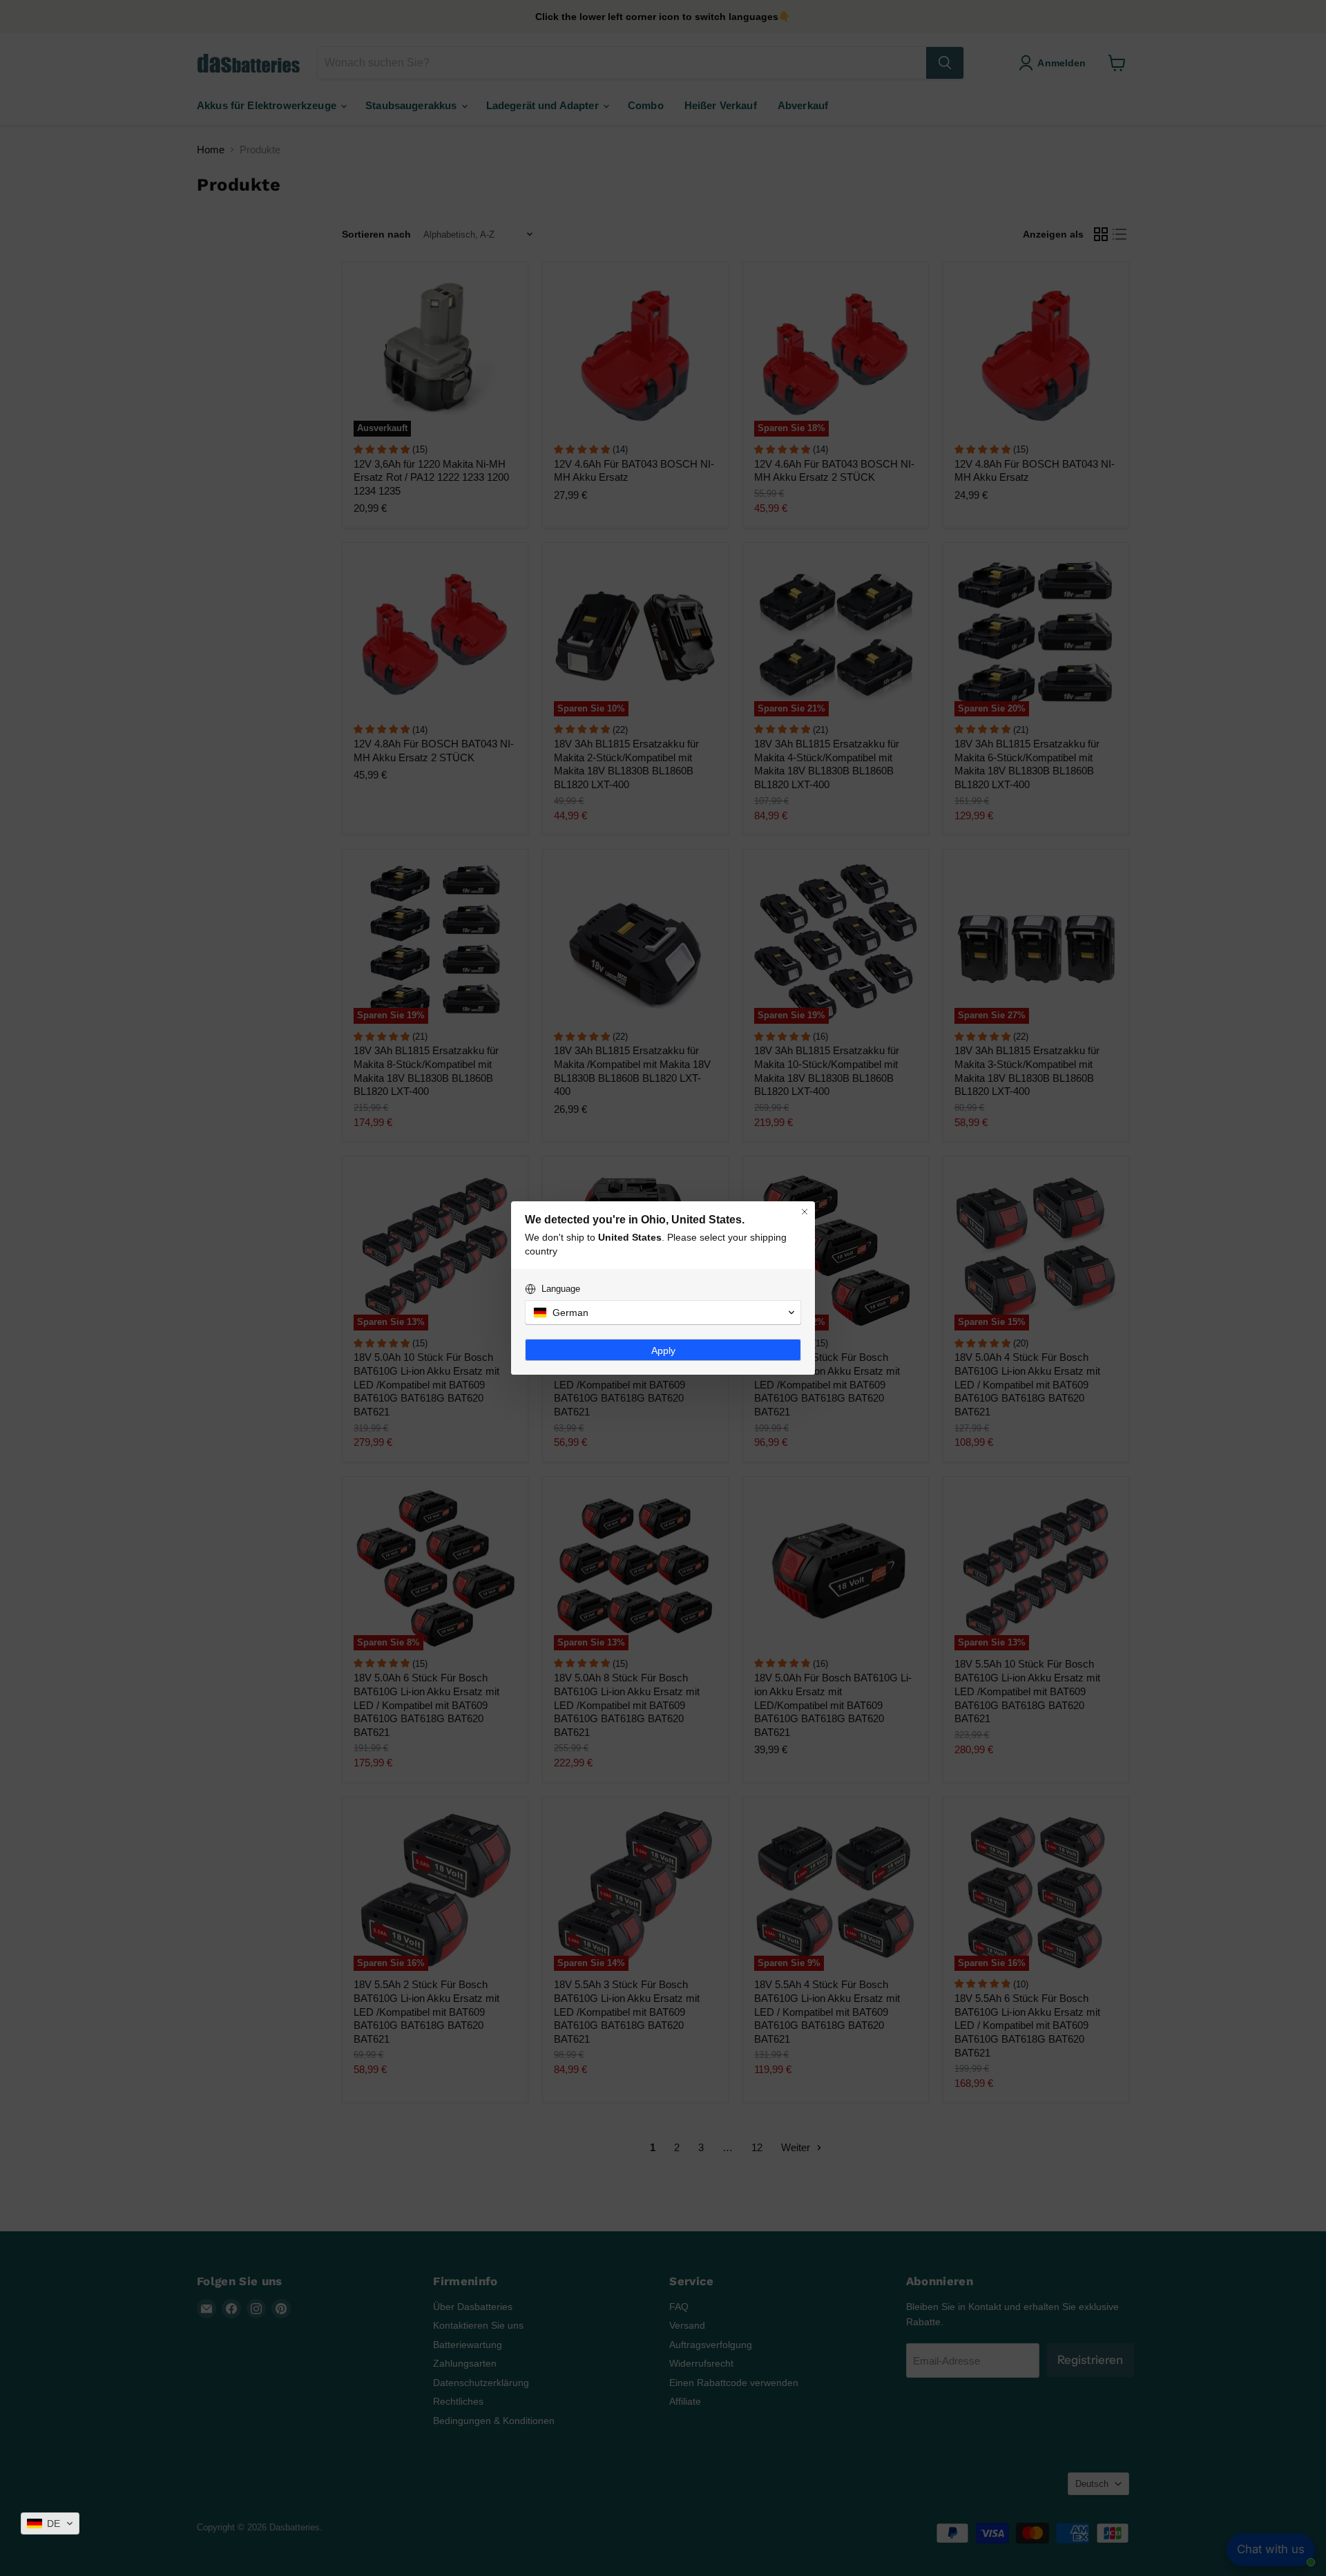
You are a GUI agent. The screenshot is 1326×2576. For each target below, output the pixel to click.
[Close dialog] (805, 1212)
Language (561, 1289)
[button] (50, 2523)
